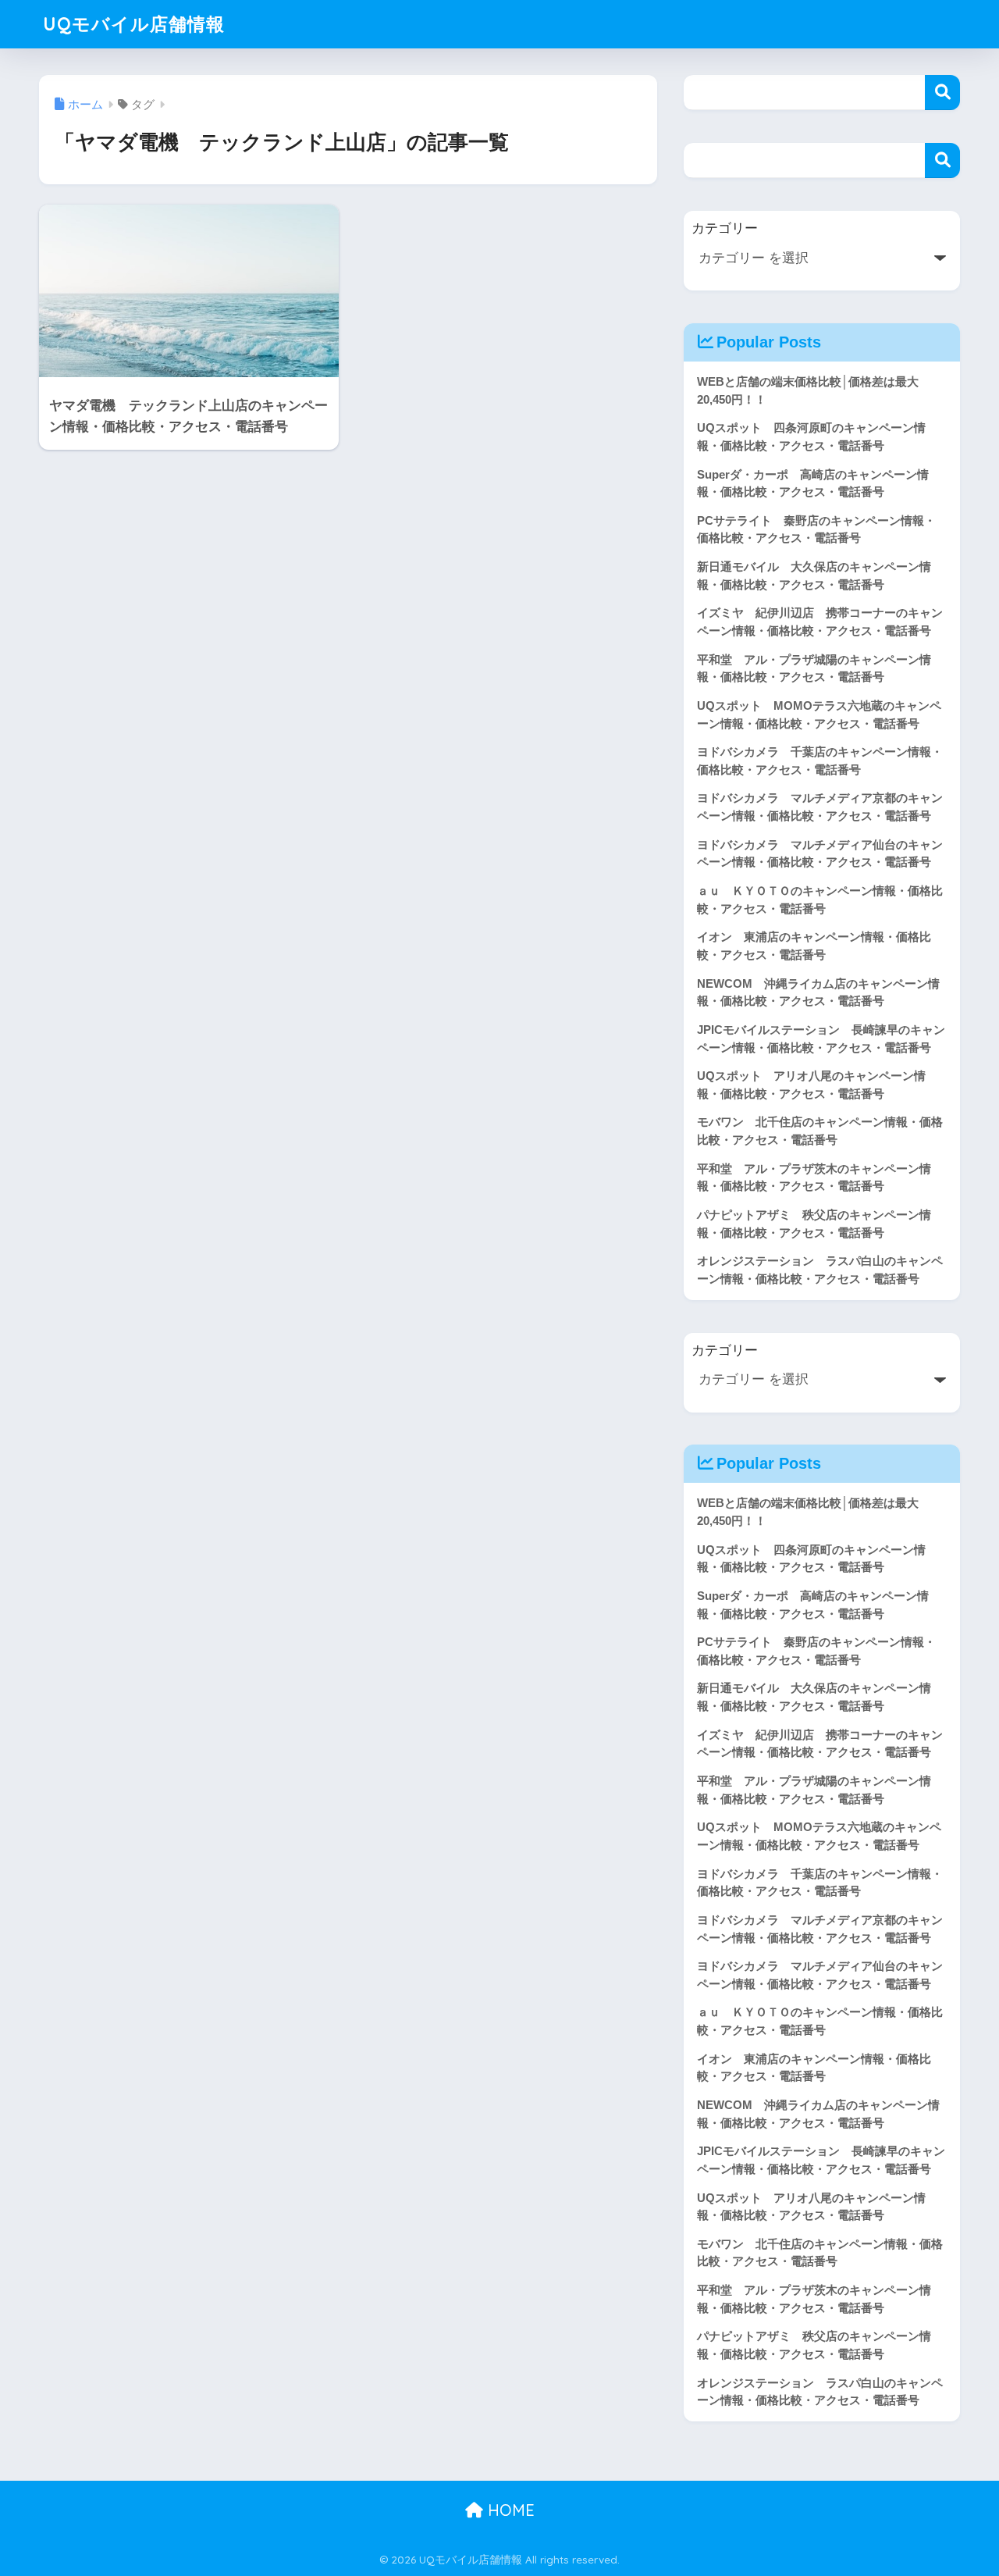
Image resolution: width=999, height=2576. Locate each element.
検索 (942, 93)
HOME (509, 2510)
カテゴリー (725, 228)
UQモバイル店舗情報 (134, 24)
